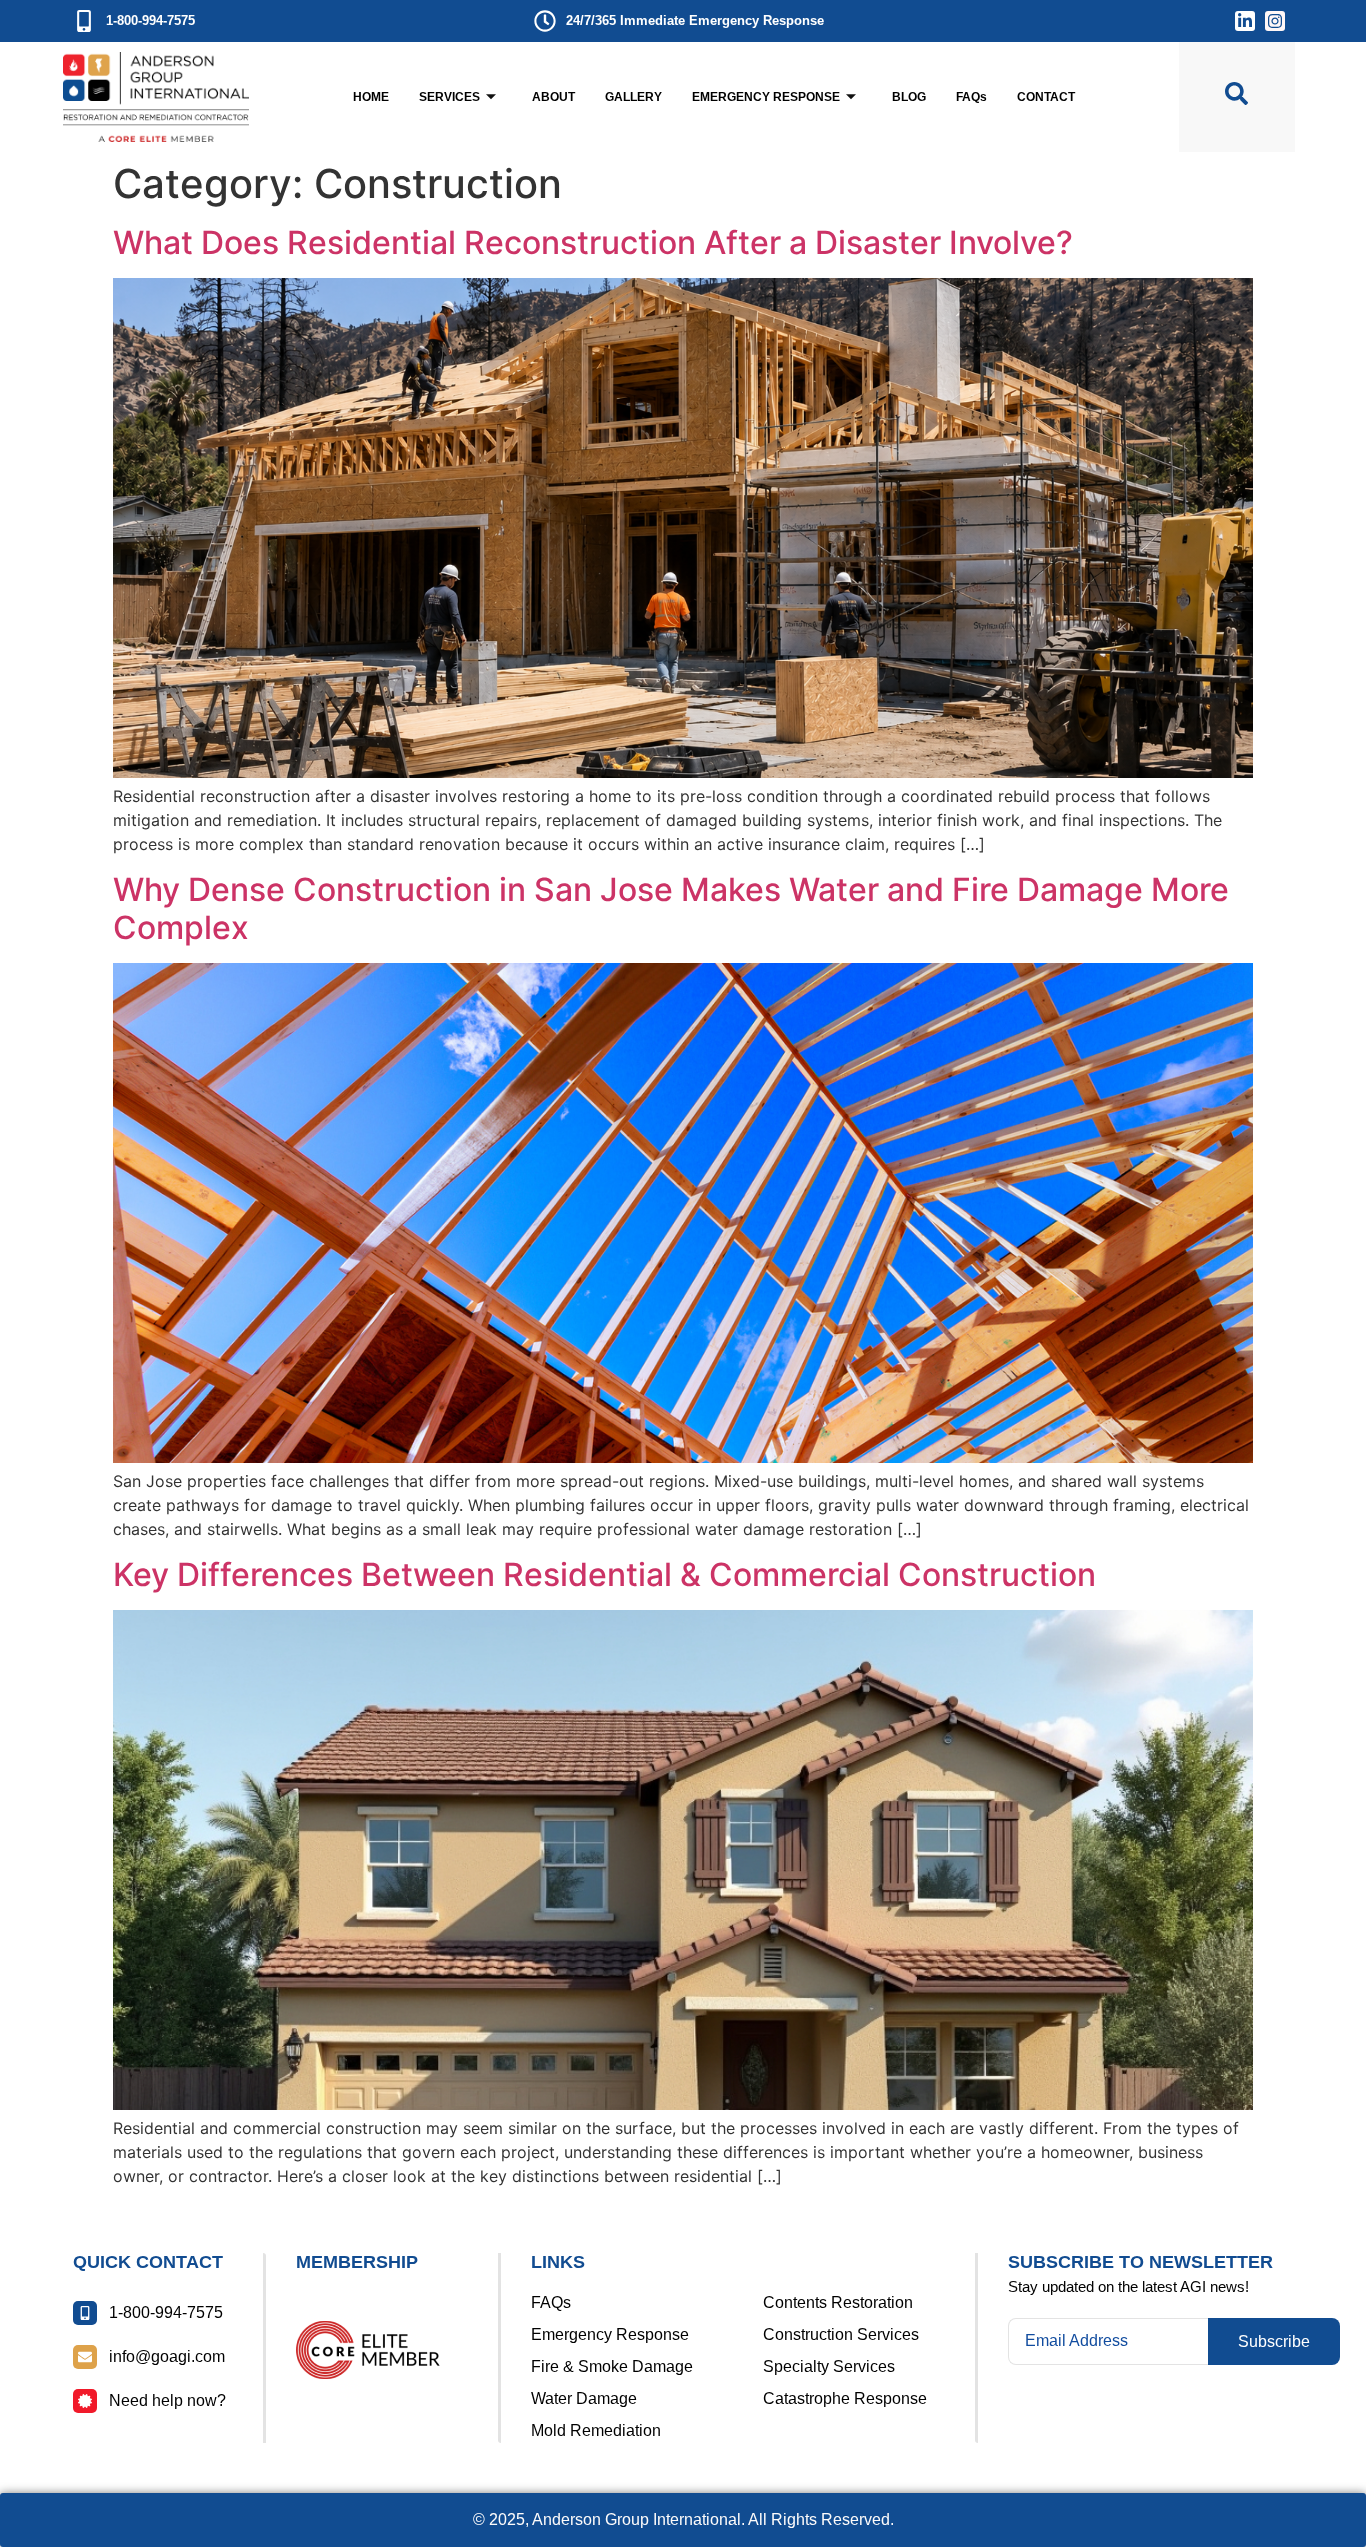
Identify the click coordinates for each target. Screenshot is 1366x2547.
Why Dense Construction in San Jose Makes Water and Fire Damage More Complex (671, 908)
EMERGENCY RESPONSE (766, 97)
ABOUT (553, 97)
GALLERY (633, 97)
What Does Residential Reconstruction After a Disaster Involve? (593, 242)
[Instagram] (1275, 21)
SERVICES (449, 97)
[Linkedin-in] (1245, 21)
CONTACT (1046, 97)
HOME (371, 97)
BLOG (909, 97)
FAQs (971, 97)
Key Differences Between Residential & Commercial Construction (604, 1574)
